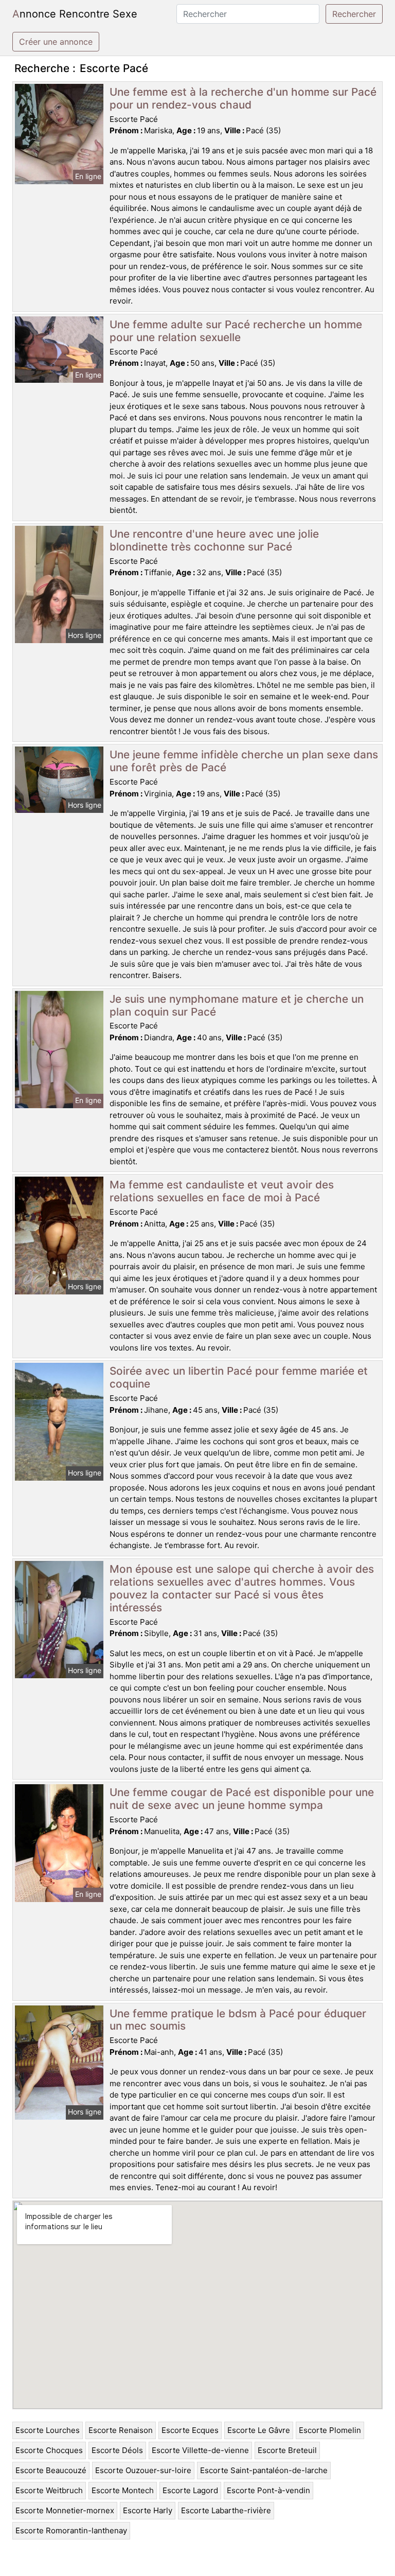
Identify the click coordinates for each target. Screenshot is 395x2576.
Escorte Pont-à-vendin (268, 2490)
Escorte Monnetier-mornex (65, 2510)
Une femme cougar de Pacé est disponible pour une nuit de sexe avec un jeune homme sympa (242, 1799)
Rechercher (354, 14)
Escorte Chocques (49, 2450)
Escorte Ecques (190, 2430)
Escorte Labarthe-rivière (226, 2510)
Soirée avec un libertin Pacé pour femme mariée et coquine (239, 1377)
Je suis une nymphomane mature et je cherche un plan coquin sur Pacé (237, 1005)
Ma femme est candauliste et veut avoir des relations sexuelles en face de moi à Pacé (222, 1191)
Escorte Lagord (190, 2490)
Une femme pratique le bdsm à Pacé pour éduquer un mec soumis (238, 2020)
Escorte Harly (148, 2510)
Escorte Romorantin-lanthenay (71, 2530)
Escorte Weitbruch (49, 2490)
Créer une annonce (56, 42)
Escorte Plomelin (330, 2430)
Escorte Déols (117, 2450)
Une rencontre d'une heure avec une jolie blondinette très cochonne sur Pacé (214, 540)
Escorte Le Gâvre (259, 2430)
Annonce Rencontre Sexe (75, 14)
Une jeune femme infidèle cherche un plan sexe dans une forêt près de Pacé (244, 761)
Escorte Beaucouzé (51, 2470)
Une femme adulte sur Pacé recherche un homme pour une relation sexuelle (236, 331)
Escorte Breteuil (287, 2450)
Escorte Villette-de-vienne (200, 2450)
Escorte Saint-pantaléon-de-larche (264, 2470)
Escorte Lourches (48, 2430)
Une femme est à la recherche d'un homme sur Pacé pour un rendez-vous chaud (243, 98)
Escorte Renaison (121, 2430)
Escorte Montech (123, 2490)
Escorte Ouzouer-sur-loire (143, 2470)
